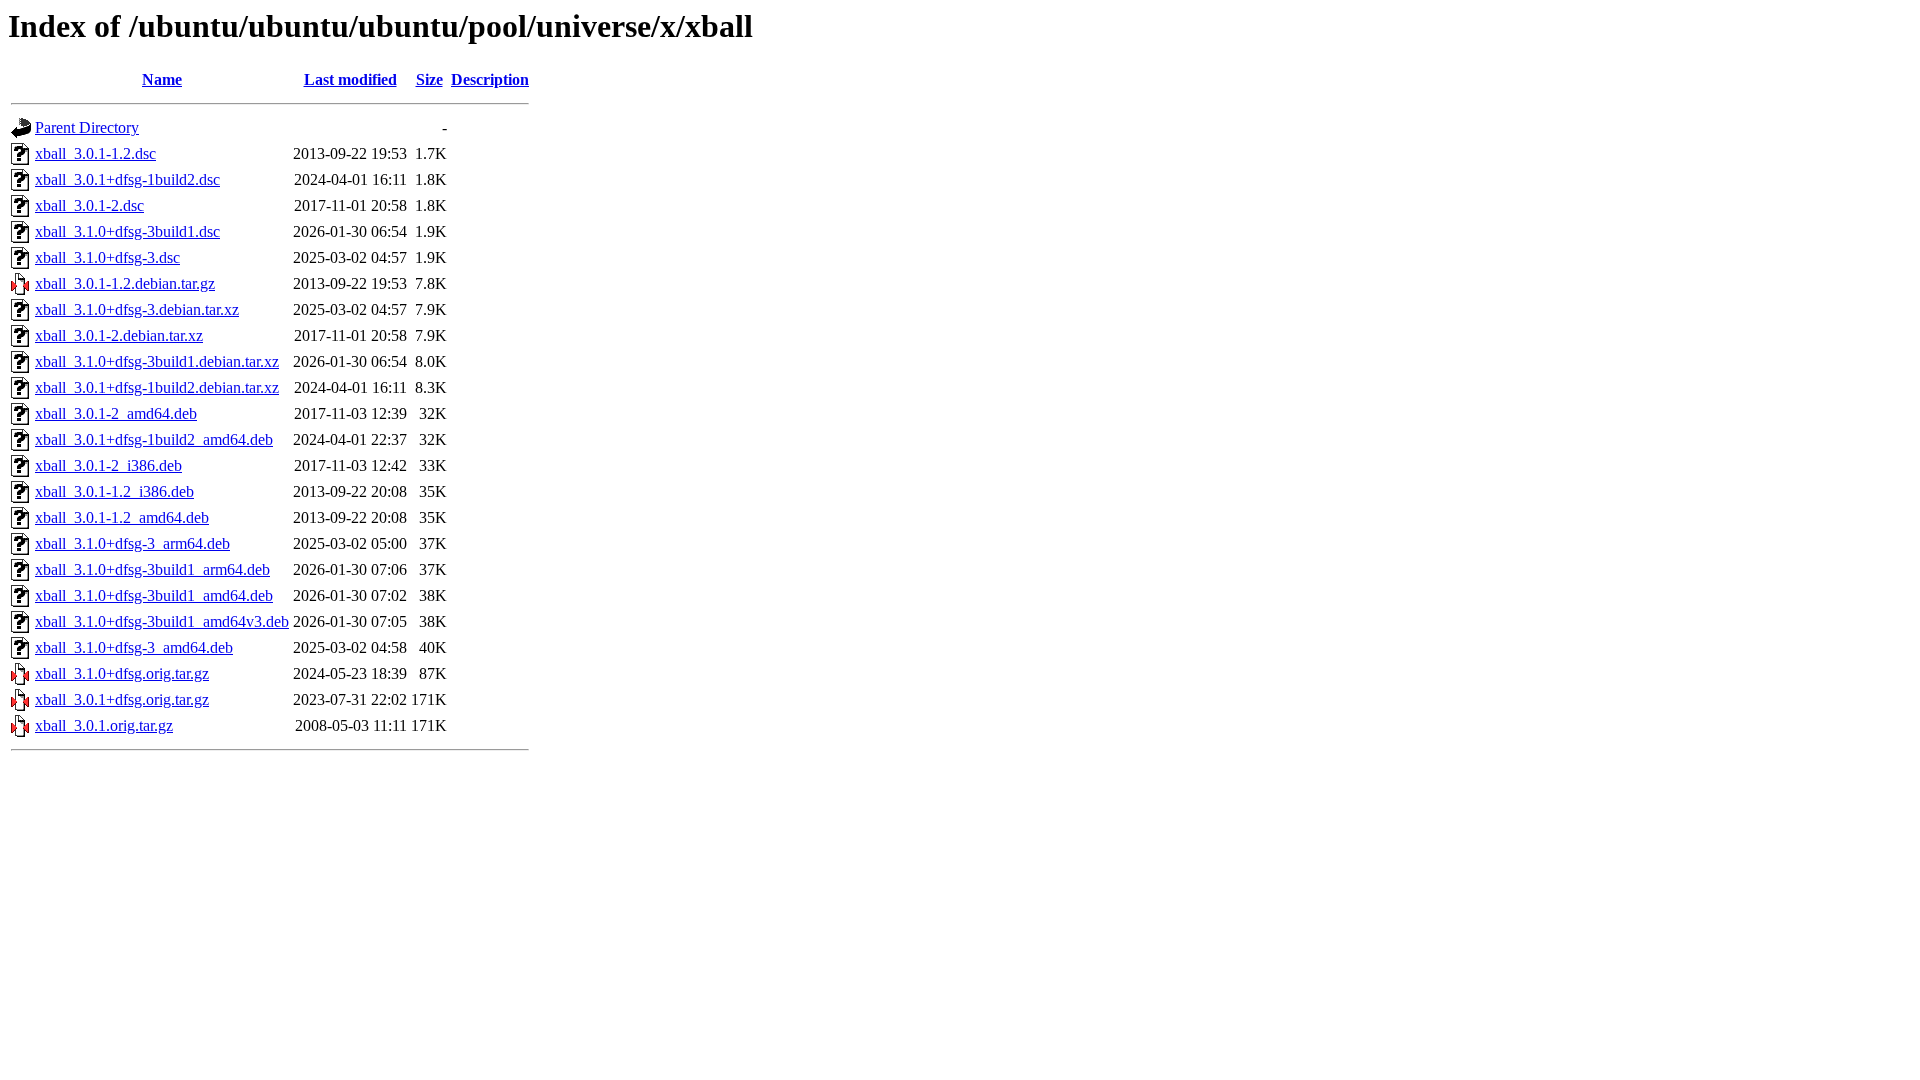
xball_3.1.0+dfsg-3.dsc (107, 257)
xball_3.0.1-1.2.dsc (95, 153)
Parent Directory (87, 127)
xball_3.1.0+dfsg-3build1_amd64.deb (154, 595)
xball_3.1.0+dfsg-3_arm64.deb (132, 543)
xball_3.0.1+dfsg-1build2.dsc (127, 179)
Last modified (350, 79)
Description (490, 79)
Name (162, 79)
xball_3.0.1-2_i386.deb (108, 465)
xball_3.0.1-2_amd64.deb (116, 413)
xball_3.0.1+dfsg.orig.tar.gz (122, 699)
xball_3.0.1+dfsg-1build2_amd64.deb (154, 439)
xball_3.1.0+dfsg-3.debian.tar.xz (137, 309)
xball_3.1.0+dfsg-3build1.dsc (127, 231)
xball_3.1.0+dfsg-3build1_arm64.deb (152, 569)
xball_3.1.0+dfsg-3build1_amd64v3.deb (162, 621)
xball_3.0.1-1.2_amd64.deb (122, 517)
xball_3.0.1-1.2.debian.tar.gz (125, 283)
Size (429, 79)
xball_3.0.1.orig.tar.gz (104, 725)
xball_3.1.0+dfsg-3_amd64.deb (134, 647)
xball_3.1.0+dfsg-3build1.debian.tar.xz (157, 361)
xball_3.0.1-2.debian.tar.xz (119, 335)
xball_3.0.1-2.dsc (89, 205)
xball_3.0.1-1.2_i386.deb (114, 491)
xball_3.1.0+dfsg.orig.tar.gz (122, 673)
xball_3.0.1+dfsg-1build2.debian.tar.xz (157, 387)
